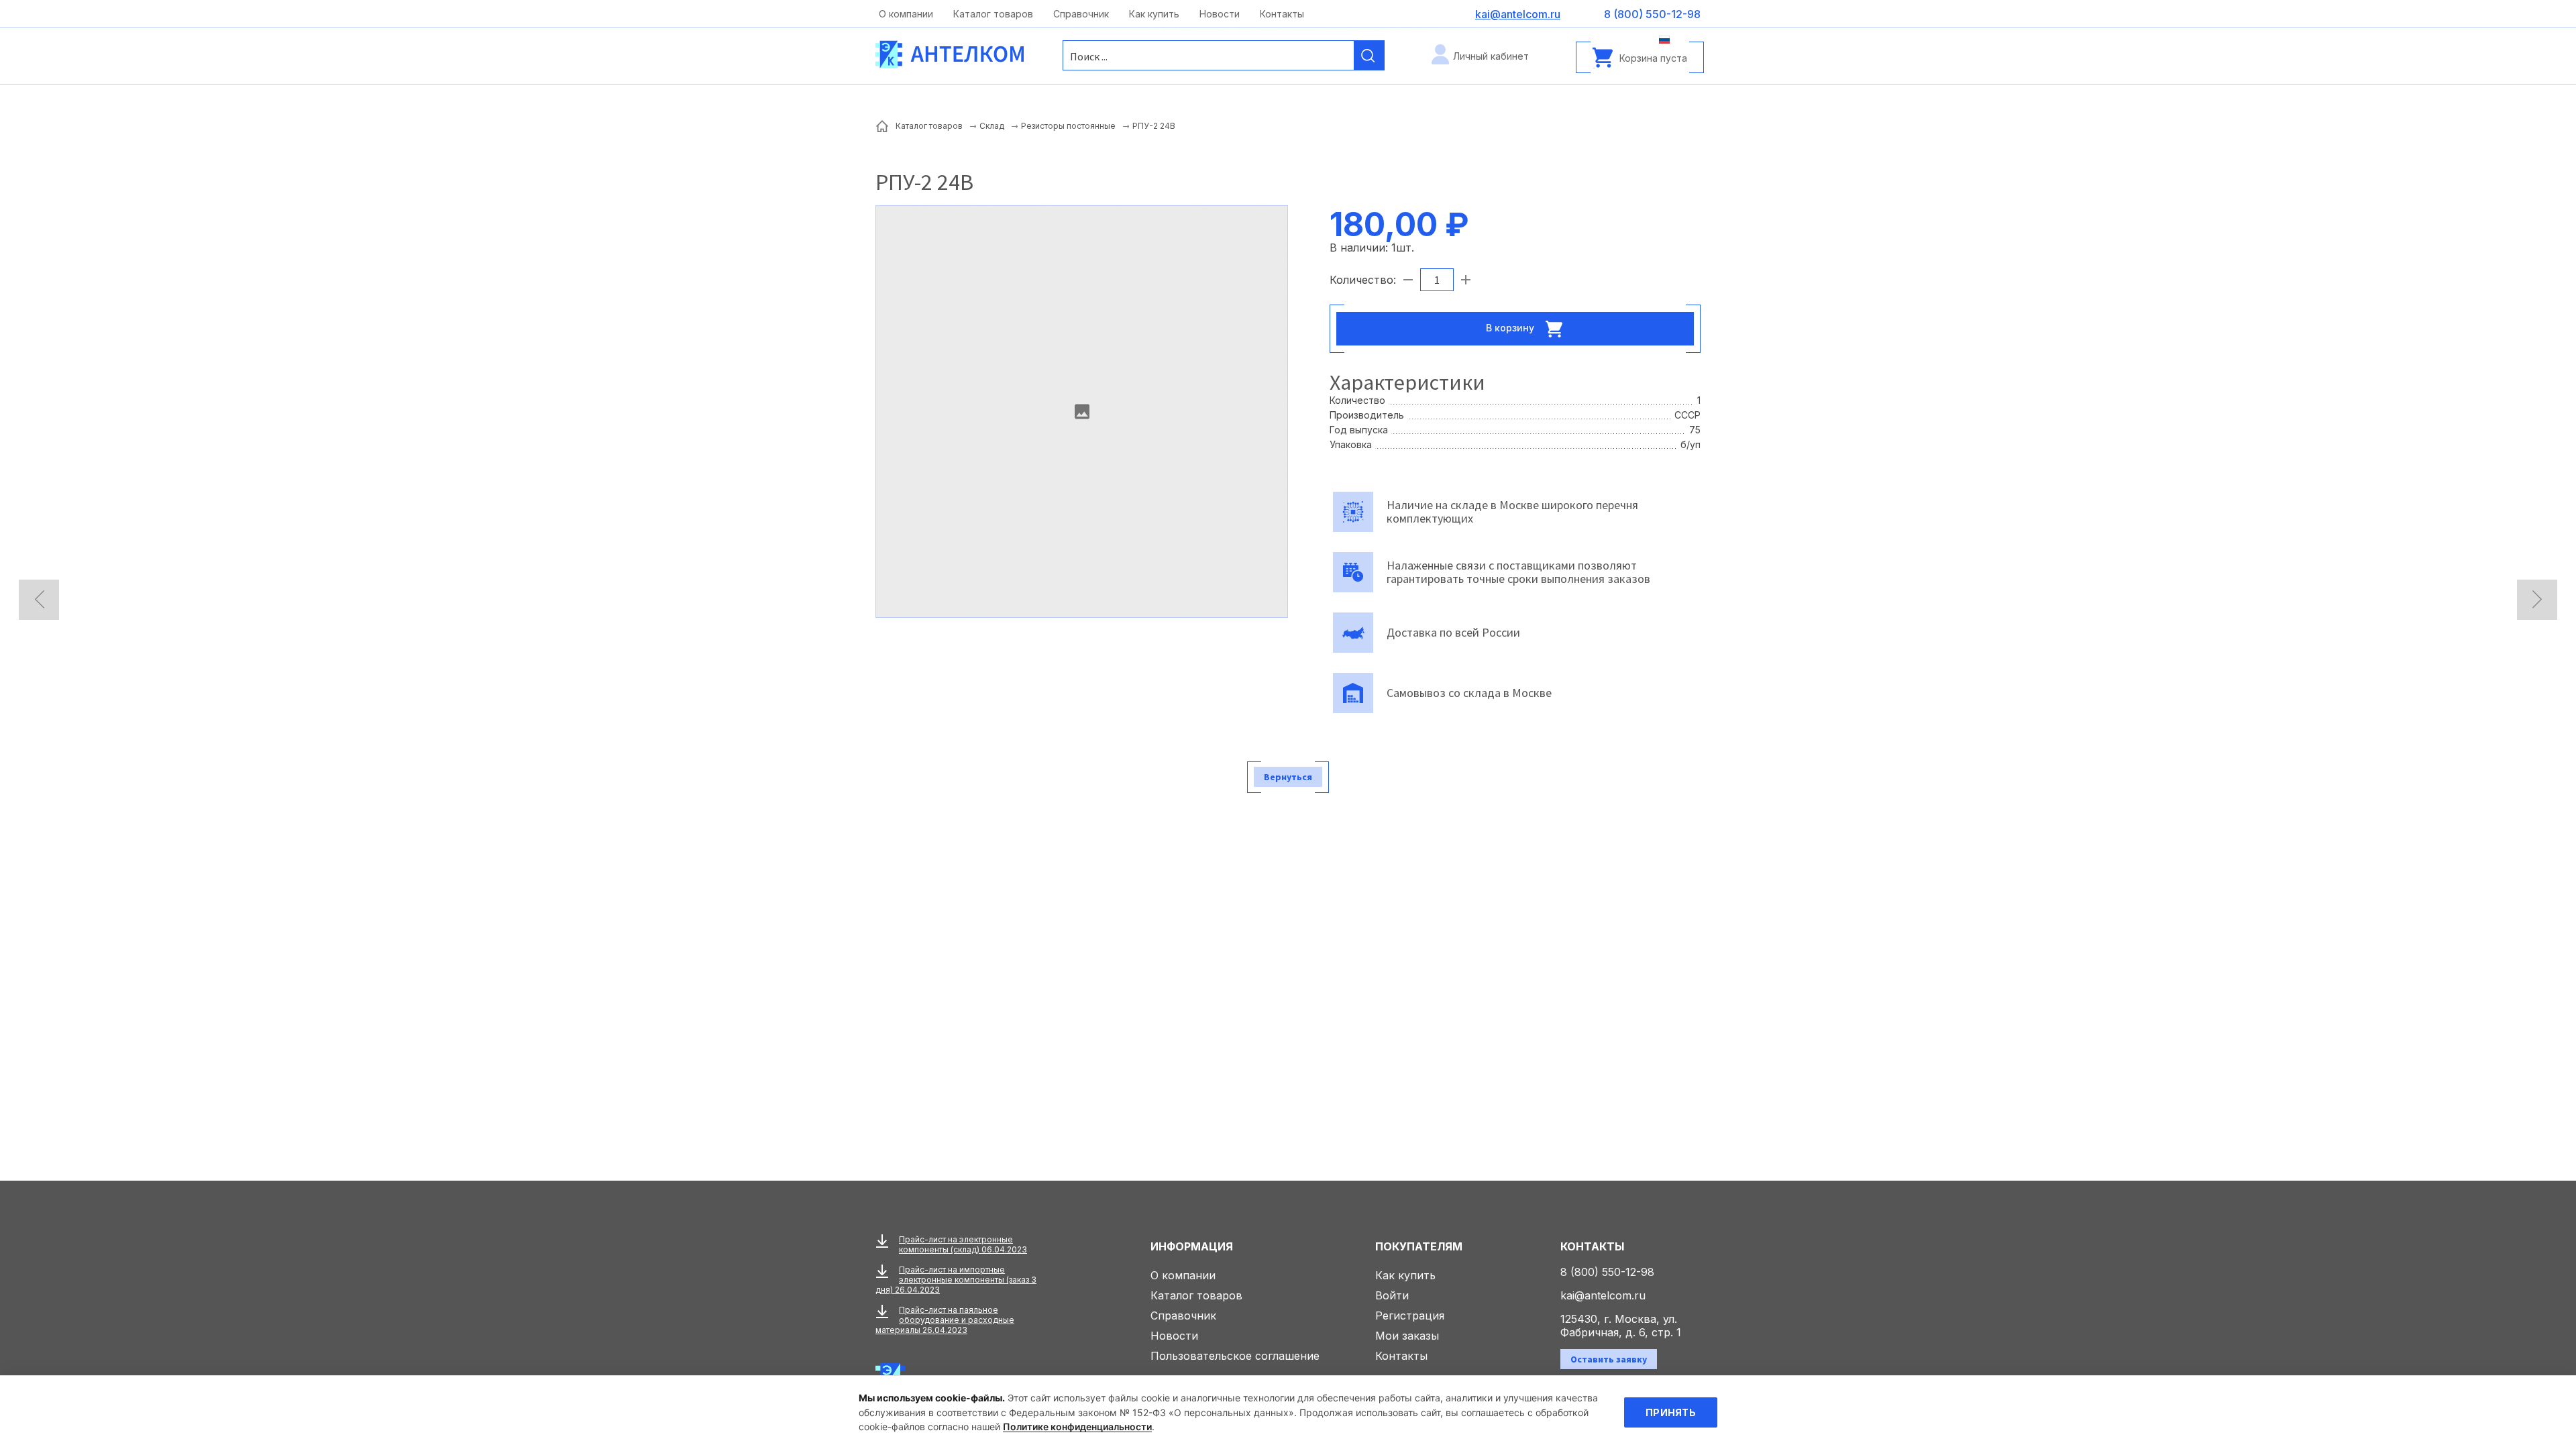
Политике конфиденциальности (1077, 1427)
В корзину (1511, 327)
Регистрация (1410, 1316)
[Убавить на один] (1408, 280)
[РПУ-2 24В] (1082, 412)
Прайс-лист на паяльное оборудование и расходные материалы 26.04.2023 (945, 1320)
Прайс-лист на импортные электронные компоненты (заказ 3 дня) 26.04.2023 (956, 1280)
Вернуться (1288, 777)
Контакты (1282, 14)
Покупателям (1419, 1246)
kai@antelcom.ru (1603, 1295)
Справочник (1081, 14)
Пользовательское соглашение (1235, 1356)
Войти (1392, 1295)
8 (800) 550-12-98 (1607, 1272)
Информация (1192, 1246)
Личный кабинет (1491, 56)
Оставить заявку (1609, 1359)
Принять (1671, 1412)
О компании (906, 14)
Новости (1220, 14)
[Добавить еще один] (1466, 280)
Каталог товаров (993, 14)
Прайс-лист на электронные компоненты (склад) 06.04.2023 (963, 1244)
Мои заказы (1407, 1336)
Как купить (1154, 14)
